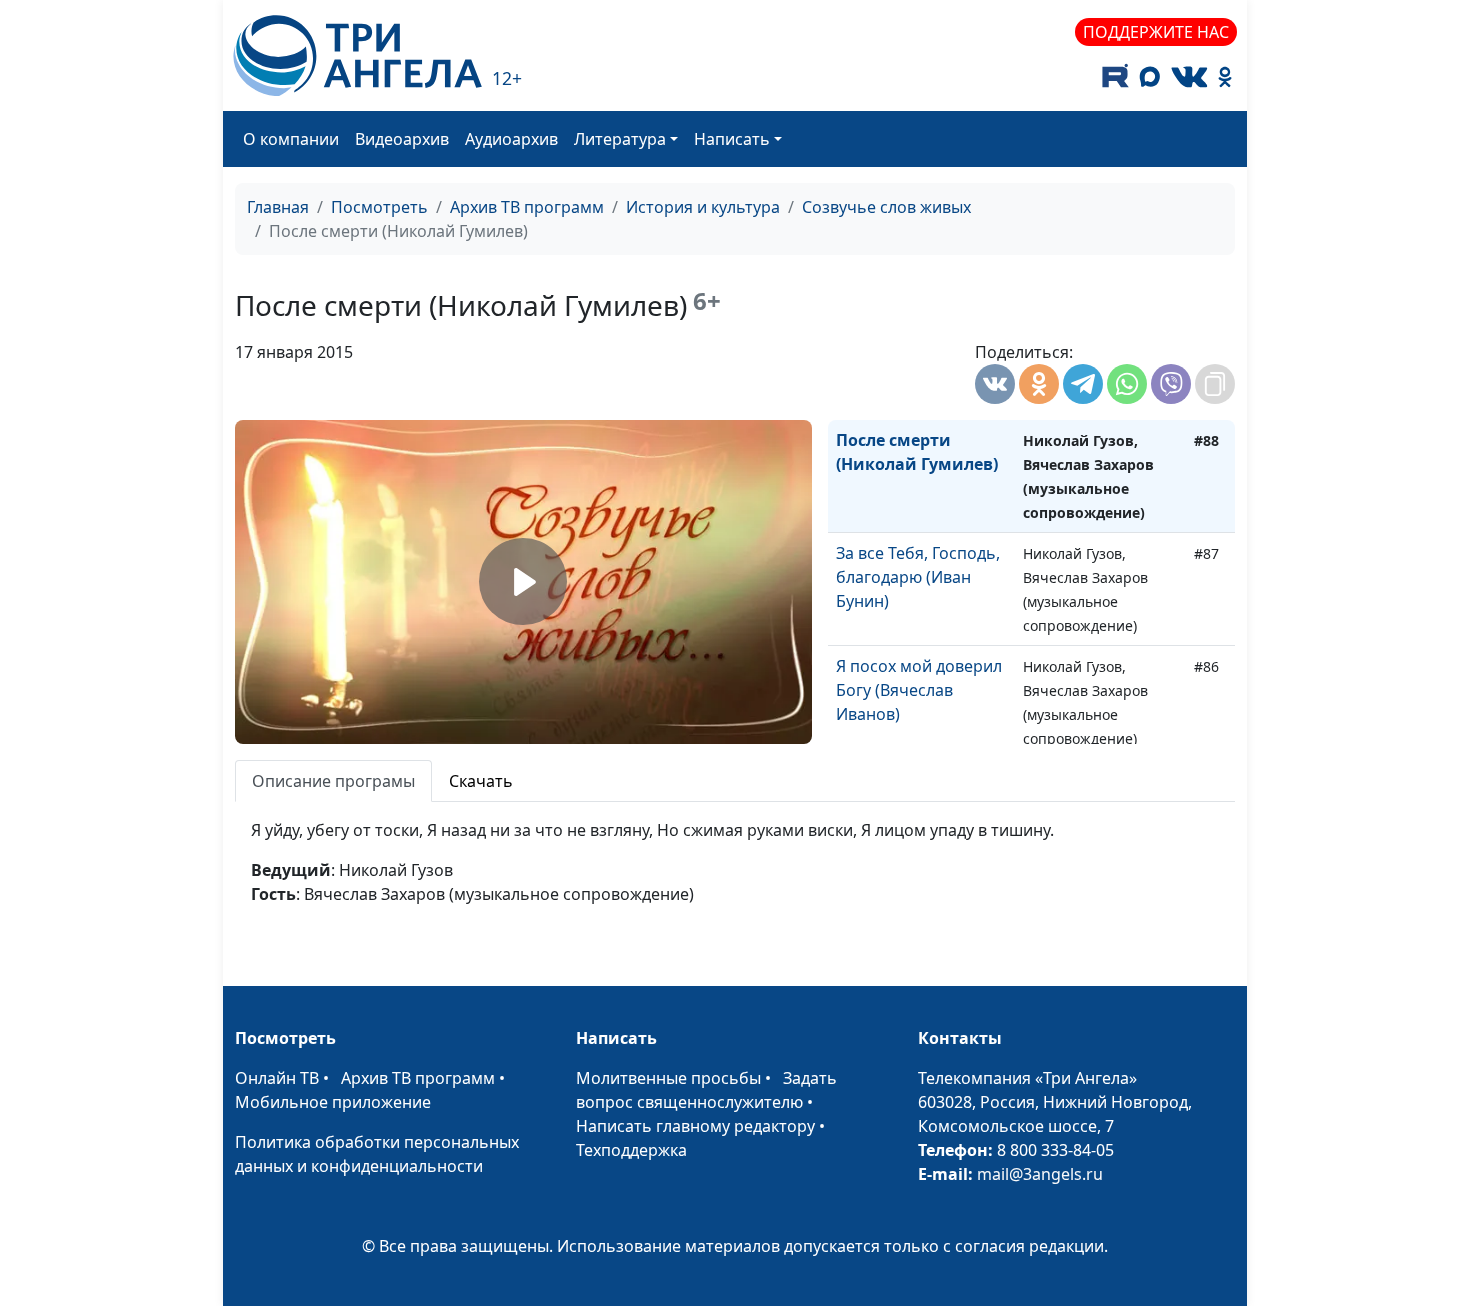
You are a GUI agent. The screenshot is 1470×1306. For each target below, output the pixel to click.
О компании (291, 139)
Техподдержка (631, 1150)
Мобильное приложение (333, 1102)
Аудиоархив (511, 139)
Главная (278, 207)
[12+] (357, 55)
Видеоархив (402, 139)
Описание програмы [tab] (333, 781)
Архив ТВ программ (527, 207)
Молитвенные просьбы (668, 1078)
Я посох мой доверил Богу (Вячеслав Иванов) (919, 690)
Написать (732, 139)
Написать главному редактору (695, 1126)
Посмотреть (379, 207)
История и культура (703, 207)
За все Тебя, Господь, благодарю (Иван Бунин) (918, 577)
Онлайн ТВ (277, 1078)
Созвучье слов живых (886, 207)
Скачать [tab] (481, 781)
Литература (620, 139)
